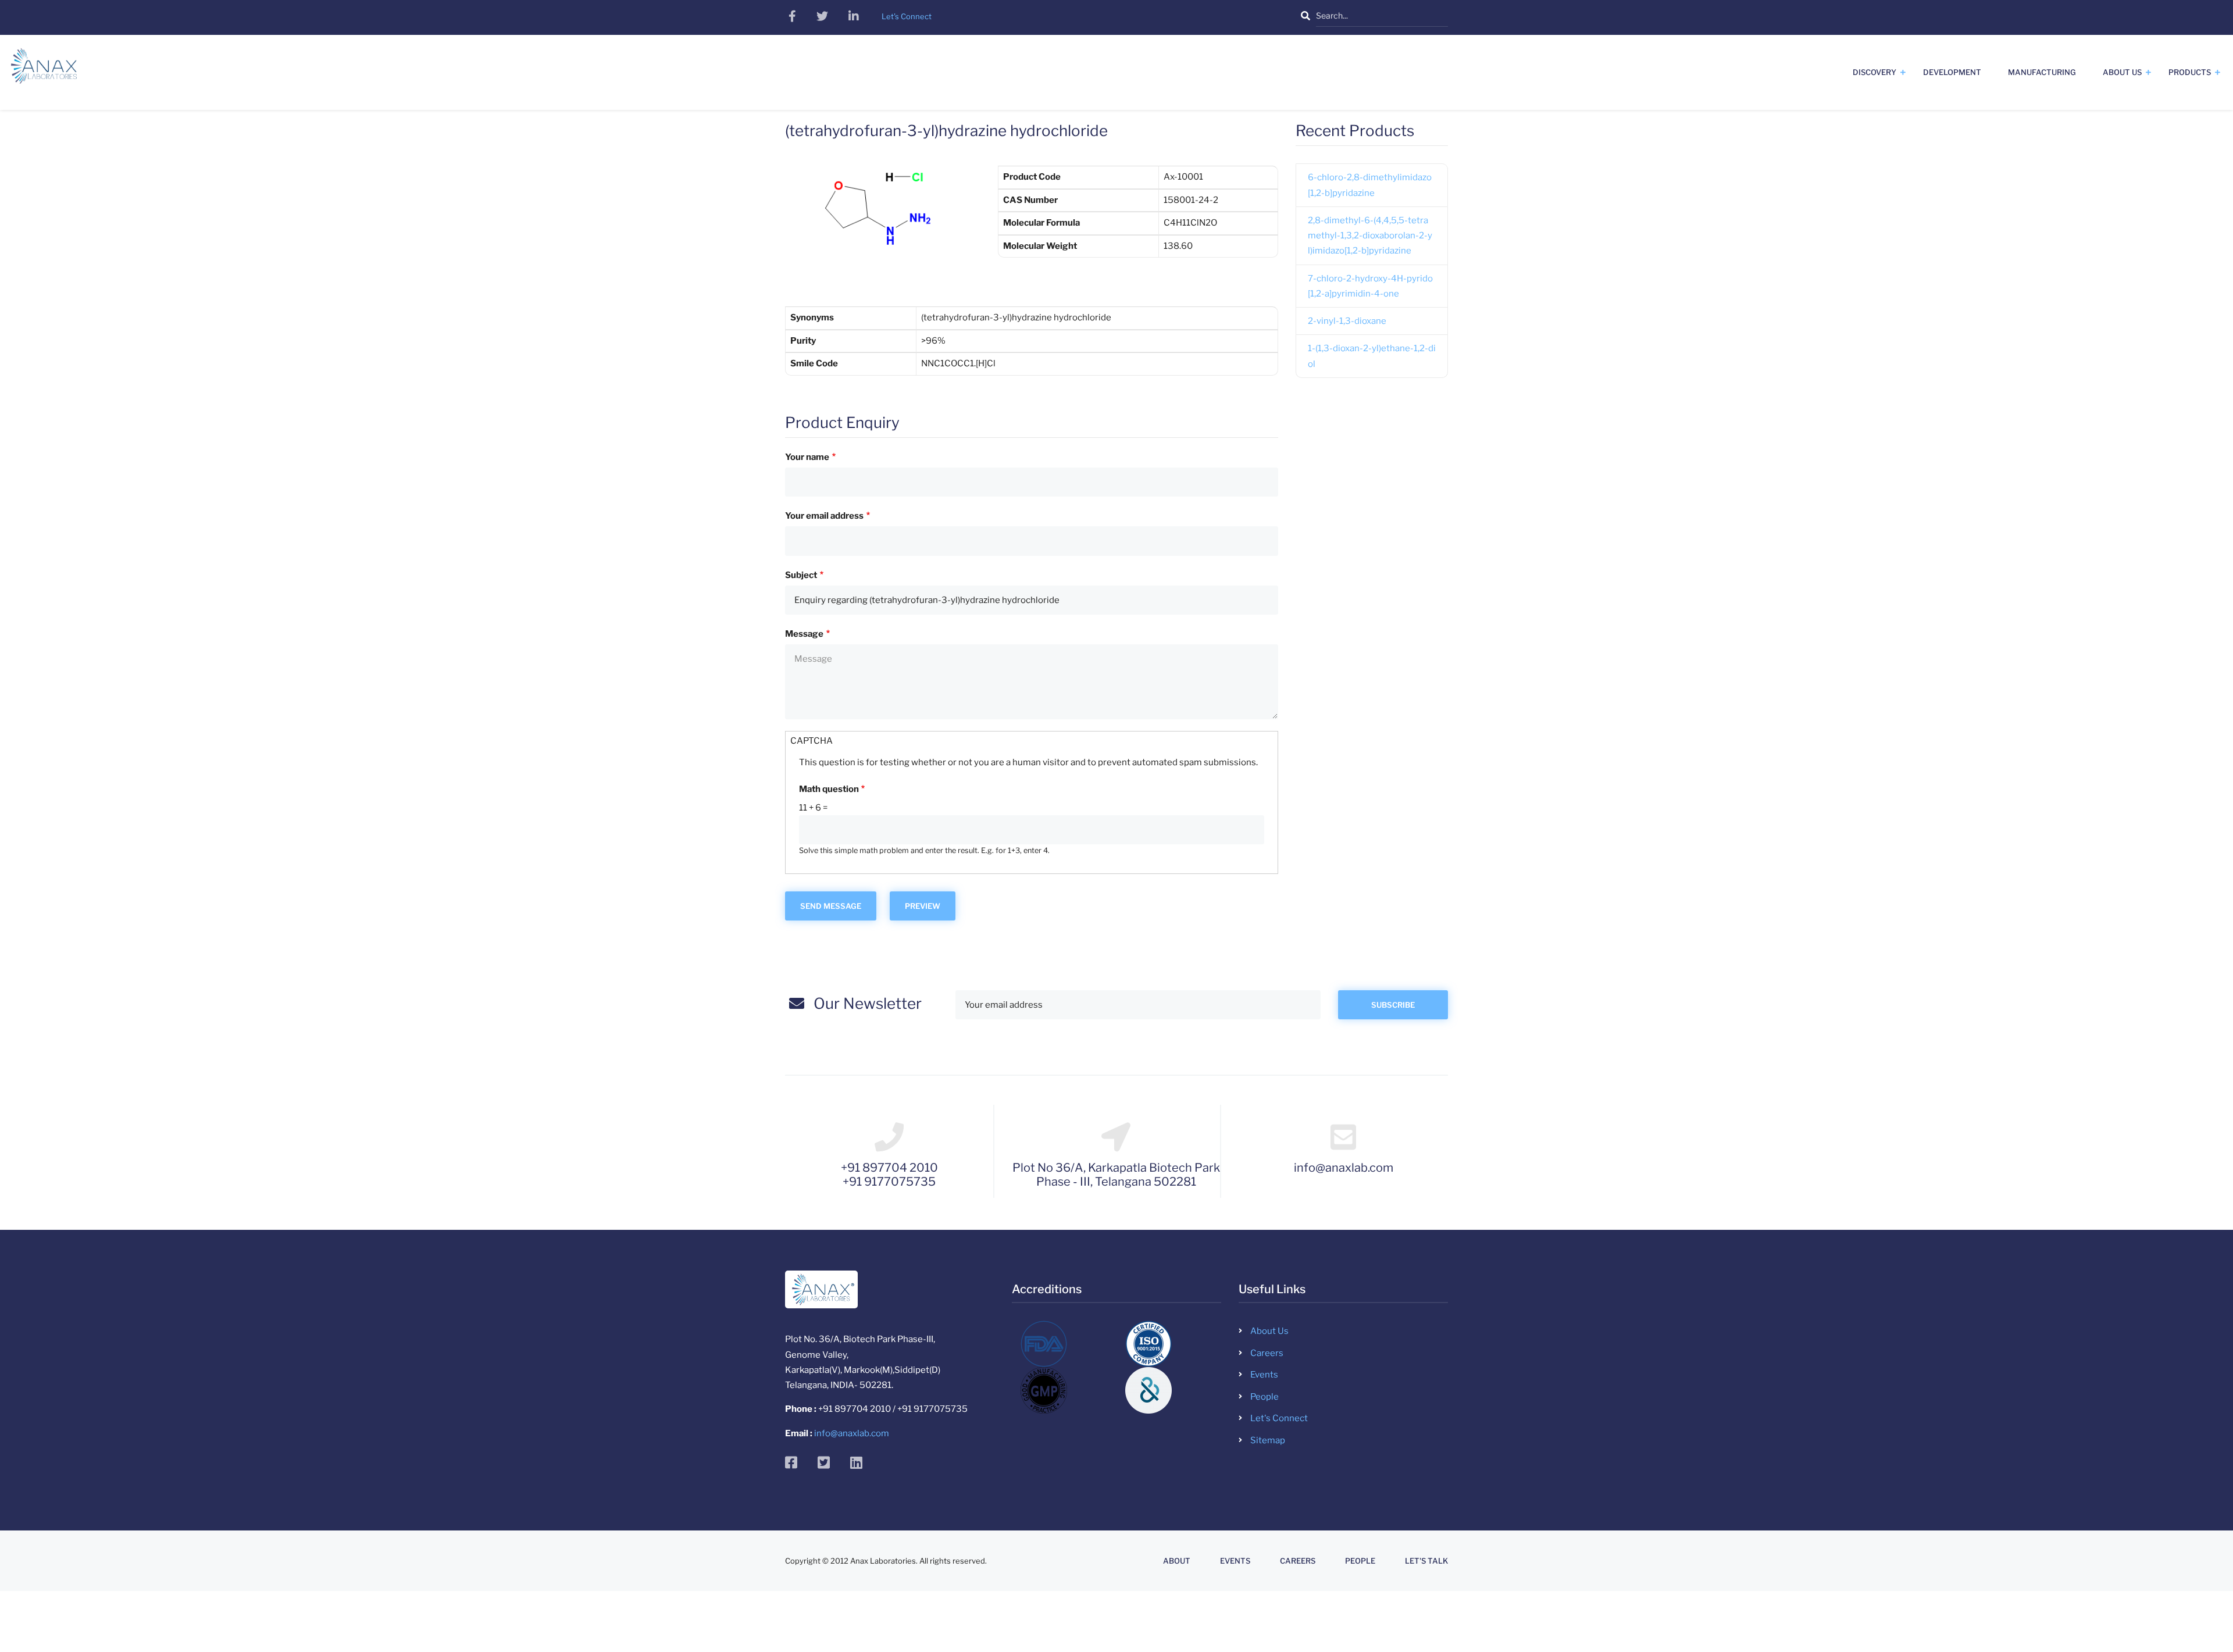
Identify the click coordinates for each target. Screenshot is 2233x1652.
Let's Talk (1426, 1561)
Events (1264, 1375)
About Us (2122, 72)
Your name (807, 457)
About (1177, 1561)
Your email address (824, 516)
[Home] (44, 70)
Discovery (1874, 72)
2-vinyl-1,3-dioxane (1347, 321)
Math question (829, 789)
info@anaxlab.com (852, 1433)
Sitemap (1268, 1440)
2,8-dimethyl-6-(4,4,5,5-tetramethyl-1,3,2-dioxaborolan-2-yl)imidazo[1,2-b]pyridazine (1370, 236)
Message (804, 634)
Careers (1267, 1353)
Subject (801, 575)
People (1264, 1397)
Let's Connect (1279, 1418)
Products (2190, 72)
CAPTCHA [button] (811, 741)
